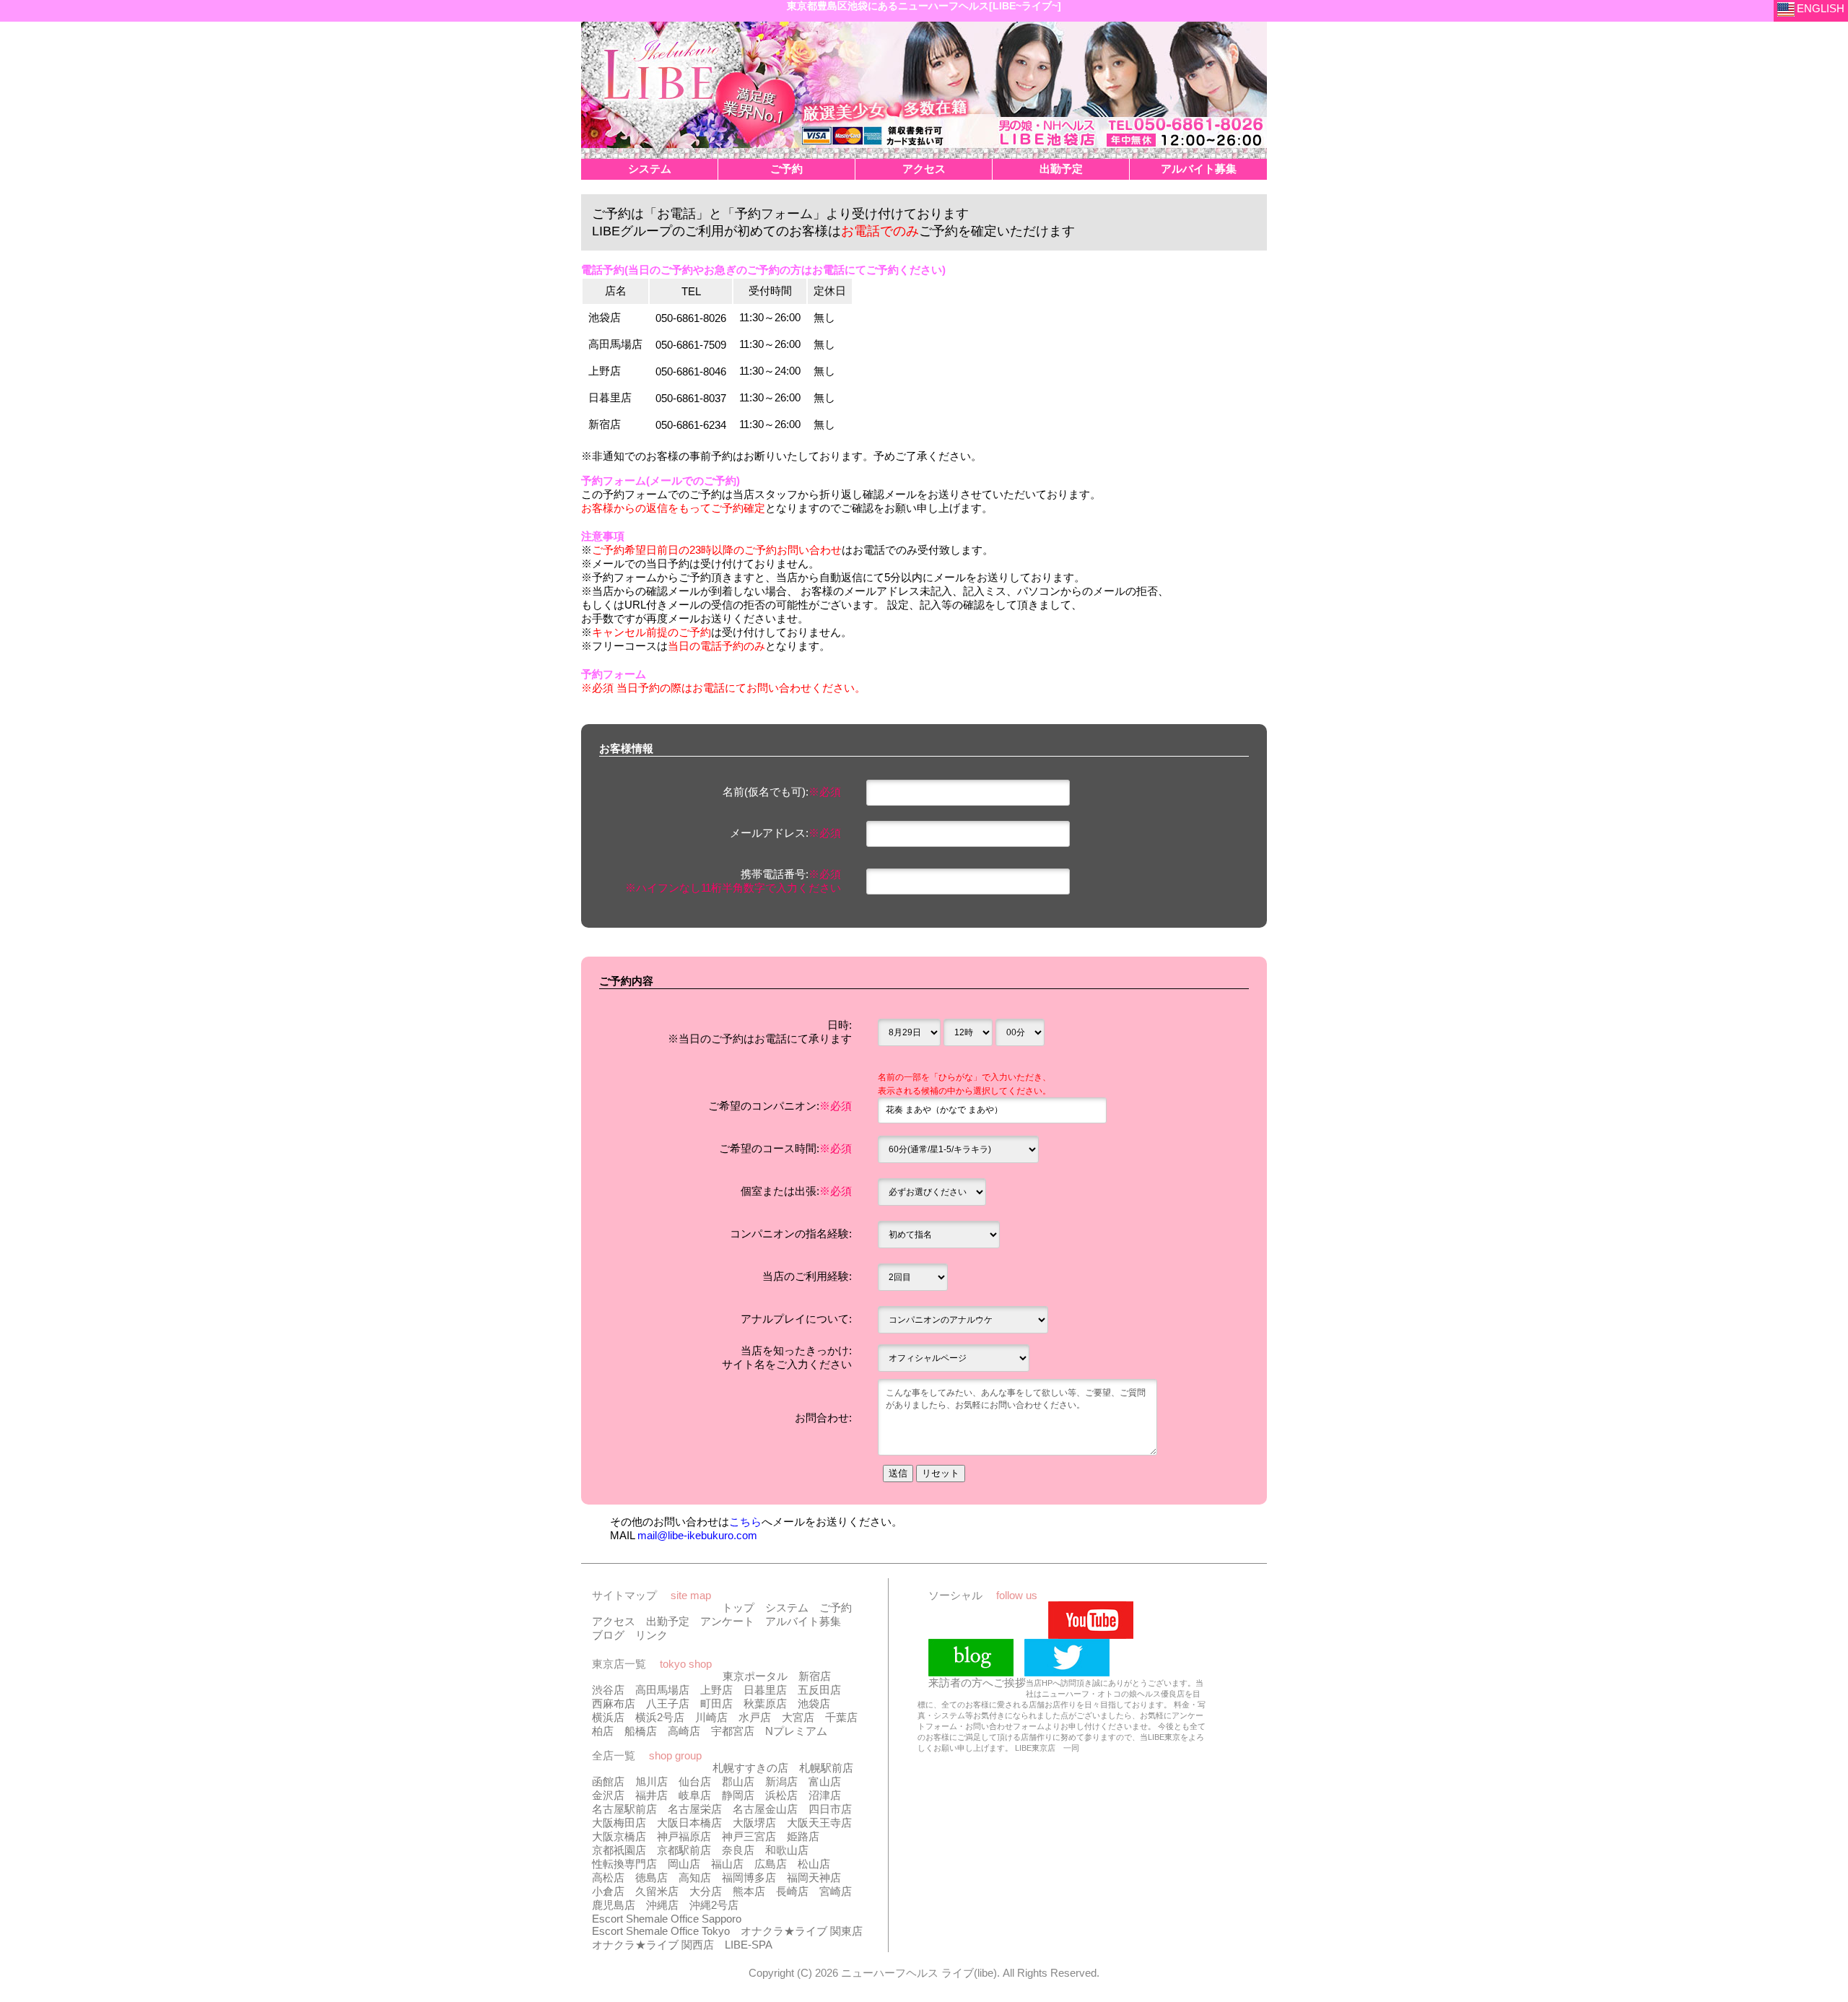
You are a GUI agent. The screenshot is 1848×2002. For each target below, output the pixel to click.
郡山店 (738, 1781)
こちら (745, 1522)
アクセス (614, 1621)
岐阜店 (695, 1795)
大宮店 (798, 1717)
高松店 (608, 1877)
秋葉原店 (765, 1703)
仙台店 (695, 1781)
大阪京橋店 (619, 1836)
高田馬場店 (662, 1690)
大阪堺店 (754, 1823)
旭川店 (651, 1781)
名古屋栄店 (695, 1809)
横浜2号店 (660, 1717)
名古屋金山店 (765, 1809)
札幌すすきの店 (750, 1768)
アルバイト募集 (803, 1621)
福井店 (651, 1795)
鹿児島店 (614, 1905)
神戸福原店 (684, 1836)
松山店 (814, 1864)
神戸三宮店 (749, 1836)
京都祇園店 (619, 1850)
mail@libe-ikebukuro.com (697, 1535)
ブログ (608, 1635)
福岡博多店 (749, 1877)
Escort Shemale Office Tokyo (661, 1931)
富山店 (825, 1781)
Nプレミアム (796, 1731)
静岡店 (738, 1795)
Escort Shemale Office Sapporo (667, 1919)
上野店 (716, 1690)
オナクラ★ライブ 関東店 (802, 1931)
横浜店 (608, 1717)
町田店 (716, 1703)
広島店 (771, 1864)
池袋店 (814, 1703)
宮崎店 (836, 1891)
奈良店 (738, 1850)
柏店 (603, 1731)
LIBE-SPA (749, 1945)
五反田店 (819, 1690)
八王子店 (668, 1703)
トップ (738, 1607)
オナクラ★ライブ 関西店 (653, 1945)
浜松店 (781, 1795)
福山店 (727, 1864)
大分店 (706, 1891)
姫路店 (803, 1836)
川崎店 (711, 1717)
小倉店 (608, 1891)
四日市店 (830, 1809)
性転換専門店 (624, 1864)
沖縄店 (662, 1905)
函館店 (608, 1781)
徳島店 (651, 1877)
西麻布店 (614, 1703)
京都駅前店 (684, 1850)
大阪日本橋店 (689, 1823)
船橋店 (641, 1731)
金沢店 (608, 1795)
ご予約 (836, 1607)
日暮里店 (765, 1690)
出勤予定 (668, 1621)
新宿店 (815, 1676)
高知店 (695, 1877)
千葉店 (841, 1717)
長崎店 (792, 1891)
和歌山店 (787, 1850)
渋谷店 (608, 1690)
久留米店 (657, 1891)
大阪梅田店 (619, 1823)
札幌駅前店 (826, 1768)
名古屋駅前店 (624, 1809)
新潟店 (781, 1781)
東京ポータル (755, 1676)
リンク (651, 1635)
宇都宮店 (733, 1731)
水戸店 (755, 1717)
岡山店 (684, 1864)
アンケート (727, 1621)
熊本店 (749, 1891)
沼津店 (825, 1795)
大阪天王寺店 (819, 1823)
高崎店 (684, 1731)
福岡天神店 (814, 1877)
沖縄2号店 (714, 1905)
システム (787, 1607)
